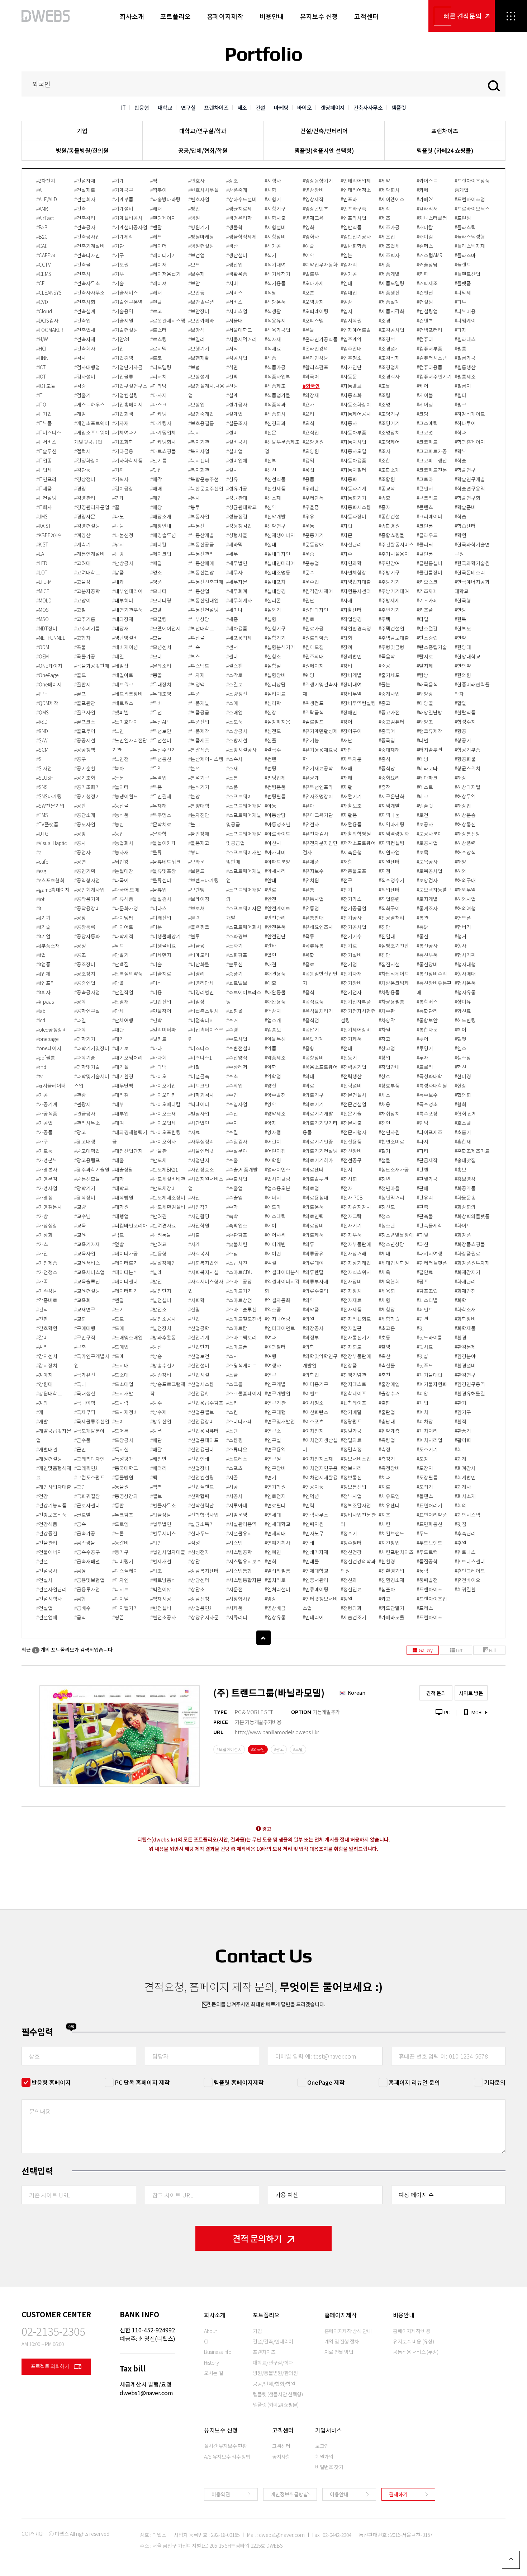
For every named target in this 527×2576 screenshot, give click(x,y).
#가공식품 (47, 1113)
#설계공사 (237, 404)
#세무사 (234, 572)
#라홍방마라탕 (165, 199)
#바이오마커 (163, 1095)
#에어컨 (273, 1253)
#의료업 (311, 1188)
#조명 (384, 404)
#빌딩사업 (199, 1113)
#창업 (384, 1057)
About (210, 2331)
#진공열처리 (391, 918)
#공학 (80, 1001)
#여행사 (273, 1365)
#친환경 (387, 1561)
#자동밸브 (351, 386)
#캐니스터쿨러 (432, 218)
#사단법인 (199, 1123)
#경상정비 (85, 479)
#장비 (346, 666)
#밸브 (156, 1496)
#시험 (270, 190)
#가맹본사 (47, 1169)
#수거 (232, 1020)
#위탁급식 (313, 712)
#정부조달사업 (356, 1505)
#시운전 (234, 1589)
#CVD (42, 302)
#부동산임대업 (203, 600)
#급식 (80, 1617)
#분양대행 (199, 806)
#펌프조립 (427, 1291)
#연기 (270, 1477)
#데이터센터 (125, 1281)
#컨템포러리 (429, 330)
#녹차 (118, 768)
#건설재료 (85, 190)
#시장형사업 (239, 1599)
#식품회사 (275, 414)
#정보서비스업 (356, 1459)
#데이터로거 (125, 1263)
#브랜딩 (196, 890)
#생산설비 (237, 255)
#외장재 (311, 395)
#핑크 (460, 404)
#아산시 (273, 843)
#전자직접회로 (356, 1319)
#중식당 (387, 768)
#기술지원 (123, 320)
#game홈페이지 (53, 890)
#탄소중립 (427, 638)
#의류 (308, 1244)
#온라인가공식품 (320, 339)
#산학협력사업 (203, 1515)
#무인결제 (161, 796)
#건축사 (82, 274)
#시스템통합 (239, 1571)
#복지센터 (199, 460)
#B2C (42, 236)
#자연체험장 (353, 572)
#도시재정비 (125, 1412)
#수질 (232, 1132)
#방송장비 (161, 1375)
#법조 (156, 1571)
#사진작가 (199, 1207)
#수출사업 (237, 1179)
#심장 (270, 712)
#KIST (42, 544)
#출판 (384, 1403)
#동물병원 (123, 1477)
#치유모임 (389, 1496)
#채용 (384, 1104)
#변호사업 (199, 199)
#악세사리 (275, 871)
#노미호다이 (125, 722)
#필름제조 (465, 376)
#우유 (308, 516)
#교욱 (80, 1225)
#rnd (41, 1067)
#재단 (346, 750)
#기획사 (120, 479)
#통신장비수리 (432, 973)
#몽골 (156, 675)
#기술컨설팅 (125, 330)
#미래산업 (161, 918)
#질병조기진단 (394, 946)
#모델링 (158, 619)
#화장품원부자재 (472, 1263)
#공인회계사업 (89, 890)
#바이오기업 (163, 1085)
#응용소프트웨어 (320, 1067)
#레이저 (158, 264)
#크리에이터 (429, 516)
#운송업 (311, 563)
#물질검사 (161, 899)
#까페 (118, 498)
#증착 (384, 787)
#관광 (80, 1095)
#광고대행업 (87, 1151)
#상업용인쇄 (201, 1608)
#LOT (42, 572)
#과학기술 (85, 1057)
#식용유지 (275, 320)
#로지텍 (158, 348)
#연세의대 (275, 1533)
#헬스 (460, 1048)
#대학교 (120, 1188)
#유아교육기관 (318, 815)
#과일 (80, 1020)
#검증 (80, 386)
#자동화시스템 (356, 507)
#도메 (118, 1356)
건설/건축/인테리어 (324, 131)
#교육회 (82, 1300)
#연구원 (273, 1459)
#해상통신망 (467, 834)
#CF (40, 283)
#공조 (80, 955)
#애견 (270, 964)
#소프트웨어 (239, 796)
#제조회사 (389, 255)
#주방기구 (389, 572)
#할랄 (460, 703)
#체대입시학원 (394, 1263)
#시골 (232, 1477)
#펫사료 (425, 1347)
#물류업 (158, 890)
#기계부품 (123, 199)
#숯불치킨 (237, 1244)
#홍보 (460, 1169)
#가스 (42, 1244)
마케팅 (281, 107)
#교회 (80, 1319)
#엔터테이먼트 (280, 1328)
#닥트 (118, 946)
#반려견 (158, 1216)
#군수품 (82, 1440)
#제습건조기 (353, 1617)
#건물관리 (47, 1543)
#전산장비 (351, 1151)
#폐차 (422, 1412)
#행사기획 (465, 955)
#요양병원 (313, 442)
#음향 (308, 1048)
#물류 (156, 852)
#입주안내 (351, 348)
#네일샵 (120, 666)
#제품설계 (389, 302)
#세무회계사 (239, 600)
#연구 (270, 1375)
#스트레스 (237, 1459)
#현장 (460, 1085)
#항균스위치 (467, 768)
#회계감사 (465, 1468)
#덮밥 (118, 1244)
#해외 (460, 871)
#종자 (384, 507)
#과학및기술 (87, 1067)
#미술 (156, 964)
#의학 (308, 1347)
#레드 (156, 236)
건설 (260, 107)
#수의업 (234, 1085)
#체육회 (387, 1291)
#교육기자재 (87, 1244)
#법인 (156, 1543)
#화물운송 (465, 1197)
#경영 (80, 488)
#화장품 (463, 1235)
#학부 (460, 451)
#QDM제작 (47, 703)
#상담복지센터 (203, 1571)
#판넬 (422, 1169)
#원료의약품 (315, 638)
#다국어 (120, 880)
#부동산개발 (201, 535)
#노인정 (120, 759)
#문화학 (158, 834)
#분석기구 (199, 778)
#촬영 (384, 1347)
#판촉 (422, 1207)
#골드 (80, 675)
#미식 (156, 983)
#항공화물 (465, 759)
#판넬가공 (427, 1179)
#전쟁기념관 (353, 1375)
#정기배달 (351, 1412)
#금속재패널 (87, 1561)
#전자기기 (351, 1225)
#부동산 (196, 526)
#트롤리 (425, 1067)
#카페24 (425, 199)
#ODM (43, 647)
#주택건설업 (391, 628)
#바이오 (158, 1076)
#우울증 (311, 507)
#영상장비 (313, 190)
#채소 (384, 1095)
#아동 (270, 806)
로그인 (322, 2446)
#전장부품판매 (356, 1356)
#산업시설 (199, 1375)
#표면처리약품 (432, 1515)
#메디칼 (158, 544)
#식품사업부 (277, 376)
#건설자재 (85, 180)
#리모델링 (161, 367)
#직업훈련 (389, 899)
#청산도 (387, 1207)
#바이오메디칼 (165, 1104)
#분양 (194, 796)
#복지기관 (199, 442)
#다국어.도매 (126, 890)
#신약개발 (275, 516)
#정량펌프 (351, 1421)
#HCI (41, 348)
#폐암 (422, 1393)
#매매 (156, 488)
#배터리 (158, 1468)
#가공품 (44, 1132)
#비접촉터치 (201, 1020)
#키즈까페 (427, 591)
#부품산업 (199, 722)
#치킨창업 (389, 1543)
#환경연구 (465, 1375)
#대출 (118, 1160)
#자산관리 (351, 544)
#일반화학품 (353, 246)
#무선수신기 (163, 750)
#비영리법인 (201, 992)
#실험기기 (275, 638)
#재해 (346, 778)
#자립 (346, 526)
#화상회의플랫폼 (472, 1216)
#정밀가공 (351, 1431)
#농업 (118, 834)
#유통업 (311, 908)
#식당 (270, 292)
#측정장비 (389, 1468)
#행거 (460, 936)
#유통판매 (313, 918)
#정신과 (349, 1580)
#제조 (384, 218)
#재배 (346, 768)
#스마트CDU (239, 1272)
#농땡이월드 (125, 796)
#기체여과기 (125, 432)
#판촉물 (425, 1216)
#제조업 (387, 236)
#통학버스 (427, 1001)
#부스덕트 (199, 666)
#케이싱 (425, 404)
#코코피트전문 (432, 470)
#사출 (194, 1235)
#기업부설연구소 (130, 386)
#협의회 (463, 1095)
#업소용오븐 (277, 1188)
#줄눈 (384, 684)
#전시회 (349, 1179)
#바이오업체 (163, 1123)
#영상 (270, 1599)
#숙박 (232, 1216)
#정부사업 (351, 1496)
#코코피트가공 (432, 451)
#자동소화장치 (356, 404)
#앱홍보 (273, 1029)
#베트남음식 (163, 1580)
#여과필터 (275, 1347)
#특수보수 (427, 1095)
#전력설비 (351, 1085)
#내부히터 (123, 600)
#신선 (270, 470)
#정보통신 (351, 1477)
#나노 (118, 516)
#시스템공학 (239, 1552)
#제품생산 (389, 292)
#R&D (42, 722)
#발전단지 (161, 1291)
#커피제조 (427, 283)
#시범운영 (237, 1515)
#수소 (232, 1076)
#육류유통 (313, 946)
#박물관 (158, 1151)
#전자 (346, 1188)
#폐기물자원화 (432, 1384)
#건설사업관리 (51, 1589)
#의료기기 (313, 1104)
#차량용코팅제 (394, 983)
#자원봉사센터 (356, 591)
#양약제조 (275, 1113)
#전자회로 (351, 1347)
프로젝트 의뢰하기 (51, 2366)
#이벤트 (311, 1393)
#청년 (384, 1179)
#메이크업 (161, 554)
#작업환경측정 (356, 628)
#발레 (156, 1272)
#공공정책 (85, 750)
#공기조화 (85, 778)
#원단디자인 (315, 610)
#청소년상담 (391, 1244)
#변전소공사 (163, 1617)
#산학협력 (199, 1496)
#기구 (118, 255)
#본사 (194, 498)
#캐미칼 (425, 227)
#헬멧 (460, 1039)
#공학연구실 (87, 1011)
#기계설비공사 (127, 218)
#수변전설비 (239, 1048)
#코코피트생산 (432, 460)
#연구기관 (275, 1403)
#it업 (41, 955)
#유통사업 (313, 899)
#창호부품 (389, 1085)
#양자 (270, 1123)
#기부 (118, 274)
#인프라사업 (353, 218)
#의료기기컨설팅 (320, 1151)
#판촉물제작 (429, 1225)
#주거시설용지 (394, 554)
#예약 (308, 255)
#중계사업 (389, 694)
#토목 (422, 852)
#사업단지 (199, 1160)
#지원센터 (389, 862)
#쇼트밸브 (237, 983)
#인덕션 (311, 1496)
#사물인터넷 (201, 1151)
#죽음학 (387, 656)
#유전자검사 (315, 834)
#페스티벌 (427, 1300)
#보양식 (196, 330)
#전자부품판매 (356, 1244)
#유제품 (311, 862)
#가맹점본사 (49, 1207)
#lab (41, 1011)
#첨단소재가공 (394, 1169)
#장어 (346, 722)
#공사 (80, 843)
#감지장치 (47, 1365)
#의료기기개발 (318, 1113)
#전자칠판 (351, 1328)
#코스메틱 (427, 423)
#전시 (346, 1169)
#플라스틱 (465, 227)
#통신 (422, 936)
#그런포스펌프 (89, 1477)
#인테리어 (313, 1617)
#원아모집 (313, 647)
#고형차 (82, 638)
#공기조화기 (87, 787)
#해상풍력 (465, 843)
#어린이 (273, 1141)
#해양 (460, 862)
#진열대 (387, 936)
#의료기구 (313, 1095)
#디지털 (120, 1599)
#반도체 (158, 1160)
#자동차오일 (353, 451)
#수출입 (234, 1197)
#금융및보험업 (89, 1580)
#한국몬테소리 (470, 572)
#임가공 (349, 274)
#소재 (232, 768)
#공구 (80, 759)
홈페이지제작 (225, 16)
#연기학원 (275, 1487)
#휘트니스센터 (470, 1561)
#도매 (118, 1328)
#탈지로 (425, 656)
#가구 (42, 1141)
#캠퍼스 (425, 246)
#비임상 (196, 1001)
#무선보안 (161, 731)
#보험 (194, 367)
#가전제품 (47, 1263)
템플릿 (399, 107)
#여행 (270, 1356)
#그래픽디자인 (89, 1459)
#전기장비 (351, 983)
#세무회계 (237, 591)
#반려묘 (158, 1244)
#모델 (156, 610)
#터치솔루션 (429, 750)
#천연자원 (389, 1132)
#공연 (80, 862)
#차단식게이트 (394, 973)
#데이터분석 (125, 1272)
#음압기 (311, 1029)
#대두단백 (123, 1085)
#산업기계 (199, 1337)
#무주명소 (161, 815)
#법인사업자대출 (168, 1552)
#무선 (156, 712)
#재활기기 (351, 796)
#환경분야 (465, 1356)
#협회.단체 (466, 1113)
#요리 (308, 414)
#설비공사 (237, 442)
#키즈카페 (427, 600)
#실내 (270, 544)
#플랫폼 (463, 283)
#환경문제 (465, 1347)
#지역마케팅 (391, 824)
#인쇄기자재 (315, 1552)
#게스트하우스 (89, 404)
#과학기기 (85, 1039)
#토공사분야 (429, 834)
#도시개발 (123, 1393)
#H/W (42, 339)
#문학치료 (161, 824)
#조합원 (387, 479)
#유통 (308, 890)
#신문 (270, 432)
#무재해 (158, 806)
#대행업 (120, 1216)
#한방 (460, 610)
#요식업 (311, 432)
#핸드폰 (463, 918)
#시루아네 (237, 1505)
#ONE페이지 (49, 666)
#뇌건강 (120, 862)
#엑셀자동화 (277, 1300)
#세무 (232, 554)
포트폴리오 (175, 16)
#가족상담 (47, 1291)
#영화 (308, 227)
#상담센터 (199, 1580)
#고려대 (82, 563)
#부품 (194, 694)
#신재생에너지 (280, 535)
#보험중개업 (201, 414)
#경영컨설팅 (87, 526)
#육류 (308, 936)
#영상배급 (275, 1608)
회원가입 (324, 2457)
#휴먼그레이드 (470, 1571)
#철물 (384, 1160)
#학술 (460, 460)
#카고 (384, 1599)
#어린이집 (275, 1151)
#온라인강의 (315, 348)
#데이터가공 (125, 1253)
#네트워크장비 (127, 694)
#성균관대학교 (241, 507)
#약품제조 (275, 1057)
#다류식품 (123, 899)
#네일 (118, 656)
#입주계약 (351, 339)
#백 (154, 1477)
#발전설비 (161, 1300)
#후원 (460, 1543)
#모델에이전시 (165, 628)
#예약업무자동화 (320, 264)
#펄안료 (425, 1272)
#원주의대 (313, 656)
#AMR (42, 208)
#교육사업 (85, 1253)
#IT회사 (44, 507)
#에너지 (273, 1197)
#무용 (156, 787)
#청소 (384, 1216)
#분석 (194, 768)
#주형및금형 (391, 647)
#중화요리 (389, 778)
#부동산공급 (201, 544)
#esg (41, 871)
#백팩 (156, 1487)
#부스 (194, 656)
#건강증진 (47, 1533)
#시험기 (273, 199)
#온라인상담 (315, 358)
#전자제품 (351, 1309)
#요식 (308, 423)
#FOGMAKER (50, 330)
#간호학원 (47, 1328)
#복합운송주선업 (206, 488)
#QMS (42, 712)
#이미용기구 (315, 1384)
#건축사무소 (87, 283)
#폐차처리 (427, 1431)
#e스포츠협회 (50, 880)
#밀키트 (158, 1039)
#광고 (80, 1132)
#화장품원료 (467, 1253)
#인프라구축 (353, 208)
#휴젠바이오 (467, 1580)
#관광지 (82, 1104)
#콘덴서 (425, 488)
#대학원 (120, 1207)
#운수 (308, 572)
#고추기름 (85, 619)
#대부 (118, 1104)
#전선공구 (351, 1160)
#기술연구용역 (127, 302)
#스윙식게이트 (241, 1365)
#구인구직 (85, 1337)
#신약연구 (275, 526)
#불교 (194, 824)
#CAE (42, 246)
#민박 (156, 1020)
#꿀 (116, 507)
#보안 (194, 283)
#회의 (460, 1505)
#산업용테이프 (203, 1440)
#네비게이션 (125, 647)
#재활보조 (351, 806)
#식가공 (273, 246)
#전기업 (349, 964)
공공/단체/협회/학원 (203, 150)
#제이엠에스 (391, 199)
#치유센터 (389, 1505)
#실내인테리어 (280, 563)
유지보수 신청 (319, 16)
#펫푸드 (425, 1365)
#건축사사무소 (89, 292)
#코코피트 (427, 442)
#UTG (42, 834)
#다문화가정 (125, 908)
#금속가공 (85, 1533)
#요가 (308, 404)
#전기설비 (351, 955)
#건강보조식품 (51, 1515)
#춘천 (384, 1375)
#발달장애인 (163, 1263)
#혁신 (460, 1067)
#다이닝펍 (123, 918)
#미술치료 (161, 973)
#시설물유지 (239, 1533)
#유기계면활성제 (320, 731)
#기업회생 (123, 414)
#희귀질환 (465, 1589)
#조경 (384, 320)
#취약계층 (389, 1431)
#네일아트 (123, 675)
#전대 (346, 1048)
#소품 (232, 787)
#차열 (384, 1029)
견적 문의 (436, 1693)
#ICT (41, 367)
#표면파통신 (429, 1524)
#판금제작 (427, 1160)
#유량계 (311, 778)
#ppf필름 (46, 1057)
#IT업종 (44, 460)
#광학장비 (85, 1197)
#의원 (308, 1319)
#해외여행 (465, 908)
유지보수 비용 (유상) (413, 2341)
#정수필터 (351, 1543)
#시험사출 (275, 218)
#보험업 (196, 404)
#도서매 (120, 1365)
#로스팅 (158, 339)
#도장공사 (123, 1440)
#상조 (232, 180)
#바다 (156, 1048)
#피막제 (463, 292)
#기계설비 (123, 208)
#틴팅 (422, 1123)
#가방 (42, 1216)
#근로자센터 (87, 1505)
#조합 (384, 460)
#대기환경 (123, 1076)
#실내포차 (275, 582)
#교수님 (82, 1216)
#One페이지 (49, 684)
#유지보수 (313, 871)
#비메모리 (199, 955)
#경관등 (82, 470)
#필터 (460, 395)
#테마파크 (427, 778)
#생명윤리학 (239, 218)
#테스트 (425, 787)
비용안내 (272, 16)
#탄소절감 (427, 628)
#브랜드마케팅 (203, 880)
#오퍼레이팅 (315, 311)
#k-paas (45, 1001)
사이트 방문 (471, 1693)
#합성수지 (465, 722)
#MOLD (44, 600)
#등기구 (120, 1552)
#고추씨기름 (87, 628)
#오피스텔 (313, 320)
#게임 (80, 414)
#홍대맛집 (465, 1160)
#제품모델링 (391, 283)
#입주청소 (351, 358)
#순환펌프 (237, 1235)
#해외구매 (465, 880)
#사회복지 (199, 1253)
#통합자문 (427, 1029)
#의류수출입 (315, 1291)
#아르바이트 (277, 834)
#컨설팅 (425, 302)
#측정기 (387, 1459)
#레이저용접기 (165, 274)
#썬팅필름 (275, 796)
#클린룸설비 (429, 563)
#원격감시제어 (318, 591)
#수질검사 (237, 1141)
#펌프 (422, 1281)
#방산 (156, 1347)
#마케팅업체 (163, 432)
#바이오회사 (163, 1141)
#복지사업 (199, 451)
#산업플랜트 (201, 1487)
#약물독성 (275, 1039)
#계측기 (82, 544)
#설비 (232, 432)
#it (39, 908)
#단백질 (120, 964)
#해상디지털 (467, 787)
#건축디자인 (87, 255)
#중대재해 (389, 750)
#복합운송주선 (203, 479)
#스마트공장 (239, 1281)
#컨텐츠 (425, 320)
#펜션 (422, 1319)
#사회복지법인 (203, 1263)
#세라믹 (234, 544)
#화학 (460, 1300)
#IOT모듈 (46, 386)
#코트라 (425, 479)
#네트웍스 (123, 703)
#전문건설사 (353, 1095)
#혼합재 (463, 1141)
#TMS (42, 815)
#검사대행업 (87, 367)
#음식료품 (313, 1001)
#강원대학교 (49, 1393)
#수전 (232, 1113)
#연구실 (273, 1440)
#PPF (42, 694)
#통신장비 (427, 964)
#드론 (118, 1533)
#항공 (460, 731)
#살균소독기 (201, 1524)
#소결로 (234, 684)
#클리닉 (425, 544)
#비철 (194, 1067)
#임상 (346, 302)
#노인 (118, 731)
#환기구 (463, 1412)
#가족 (42, 1281)
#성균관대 (237, 498)
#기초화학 (123, 442)
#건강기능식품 (51, 1505)
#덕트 (118, 1235)
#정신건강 (351, 1552)
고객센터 (366, 16)
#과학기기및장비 (92, 1048)
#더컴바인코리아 (130, 1225)
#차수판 (387, 1011)
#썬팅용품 (275, 787)
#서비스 (234, 292)
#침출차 (387, 1589)
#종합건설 (389, 516)
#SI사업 (44, 768)
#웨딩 (308, 675)
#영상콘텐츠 (315, 208)
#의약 (308, 1300)
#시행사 (273, 180)
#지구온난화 (391, 796)
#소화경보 (237, 936)
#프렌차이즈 (429, 1617)
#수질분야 (237, 1151)
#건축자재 (85, 339)
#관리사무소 (87, 1123)
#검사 (80, 358)
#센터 (232, 656)
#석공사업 (237, 358)
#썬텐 (270, 759)
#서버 (232, 283)
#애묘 (270, 983)
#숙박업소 (237, 1225)
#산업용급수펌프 (206, 1403)
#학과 (460, 432)
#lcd (41, 1020)
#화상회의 (465, 1207)
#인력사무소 (315, 1515)
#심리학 (273, 703)
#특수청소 (427, 1104)
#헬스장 (463, 1057)
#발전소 (158, 1309)
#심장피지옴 (277, 722)
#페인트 (425, 1309)
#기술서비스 (125, 292)
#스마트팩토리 (241, 1337)
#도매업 (120, 1347)
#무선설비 (161, 740)
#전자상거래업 (356, 1263)
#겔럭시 (82, 451)
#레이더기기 (163, 255)
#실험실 (273, 666)
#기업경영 (123, 358)
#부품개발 (199, 703)
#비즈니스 (199, 1048)
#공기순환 (85, 768)
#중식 (384, 759)
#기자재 (120, 423)
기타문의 (495, 2082)
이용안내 (339, 2494)
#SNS (42, 787)
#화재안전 (465, 1291)
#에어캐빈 (275, 1244)
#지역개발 (389, 806)
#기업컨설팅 (125, 395)
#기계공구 (123, 190)
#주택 (384, 619)
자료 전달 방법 (339, 2352)
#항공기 (463, 740)
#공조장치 (85, 973)
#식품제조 (275, 386)
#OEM (42, 656)
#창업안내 (389, 1067)
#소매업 (234, 712)
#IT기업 (44, 414)
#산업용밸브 (201, 1412)
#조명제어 (389, 442)
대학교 (165, 107)
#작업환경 (351, 619)
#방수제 (158, 1412)
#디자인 (120, 1580)
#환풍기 (463, 1431)
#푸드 (422, 1533)
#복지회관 (199, 470)
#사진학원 (199, 1225)
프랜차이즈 (216, 107)
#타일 (422, 619)
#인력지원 (313, 1524)
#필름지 (463, 386)
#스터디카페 (239, 1421)
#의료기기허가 (318, 1160)
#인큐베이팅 (315, 1589)
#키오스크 (427, 582)
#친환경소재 (391, 1580)
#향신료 (463, 1011)
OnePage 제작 (326, 2082)
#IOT (41, 376)
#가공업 (44, 1123)
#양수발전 (275, 1095)
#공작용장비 (87, 908)
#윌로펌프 (313, 722)
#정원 (346, 1599)
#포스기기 (427, 1449)
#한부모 (463, 628)
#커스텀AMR (429, 255)
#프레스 (425, 1608)
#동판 (118, 1505)
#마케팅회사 (163, 442)
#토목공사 (427, 862)
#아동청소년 (277, 824)
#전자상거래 (353, 1253)
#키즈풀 (425, 610)
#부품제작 (199, 731)
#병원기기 (199, 227)
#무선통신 (161, 759)
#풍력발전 (427, 1580)
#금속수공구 (87, 1552)
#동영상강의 (125, 1496)
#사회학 (196, 1300)
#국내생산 (85, 1393)
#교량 (80, 1207)
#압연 (270, 955)
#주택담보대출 (394, 638)
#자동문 (349, 376)
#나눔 (118, 526)
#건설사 (44, 1580)
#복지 (194, 432)
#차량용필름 (391, 1001)
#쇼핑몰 (234, 1011)
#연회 (270, 1561)
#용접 (308, 470)
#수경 (232, 1029)
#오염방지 (313, 302)
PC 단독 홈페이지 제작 (142, 2082)
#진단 (384, 927)
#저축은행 (351, 852)
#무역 (156, 768)
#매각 (156, 479)
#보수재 (196, 274)
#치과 (384, 1477)
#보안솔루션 (201, 302)
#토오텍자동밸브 (434, 890)
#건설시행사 (49, 1599)
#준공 (384, 666)
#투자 (422, 1057)
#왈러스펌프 (315, 367)
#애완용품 (275, 1001)
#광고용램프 (87, 1160)
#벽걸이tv (160, 1589)
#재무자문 (351, 759)
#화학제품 (465, 1328)
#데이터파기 (125, 1291)
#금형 (80, 1599)
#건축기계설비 (89, 246)
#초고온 (387, 1328)
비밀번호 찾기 (329, 2467)
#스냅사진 (237, 1263)
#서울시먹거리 (241, 339)
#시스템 (234, 1543)
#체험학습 (389, 1319)
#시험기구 (275, 208)
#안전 (270, 899)
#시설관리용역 (241, 1524)
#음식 (308, 992)
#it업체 (43, 973)
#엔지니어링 (277, 1319)
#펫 (420, 1328)
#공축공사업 (87, 992)
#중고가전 (389, 712)
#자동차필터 (353, 470)
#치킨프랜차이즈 (396, 1552)
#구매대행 (85, 1328)
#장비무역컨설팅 (358, 703)
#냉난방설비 (125, 638)
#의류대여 (313, 1263)
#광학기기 (85, 1188)
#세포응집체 (239, 638)
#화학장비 (465, 1319)
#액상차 (273, 1011)
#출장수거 (389, 1393)
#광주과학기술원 (92, 1169)
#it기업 (43, 936)
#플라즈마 (465, 255)
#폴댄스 (425, 1496)
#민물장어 (161, 1011)
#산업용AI (198, 1393)
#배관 (156, 1440)
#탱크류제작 (429, 731)
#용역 (308, 460)
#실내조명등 (277, 572)
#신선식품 (275, 479)
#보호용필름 (201, 423)
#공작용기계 (87, 899)
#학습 (460, 516)
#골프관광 (85, 703)
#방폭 (156, 1431)
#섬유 (232, 479)
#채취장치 (389, 1113)
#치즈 (384, 1515)
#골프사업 (85, 712)
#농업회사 (123, 843)
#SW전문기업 (50, 806)
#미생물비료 (163, 946)
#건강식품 (47, 1524)
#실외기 (273, 610)
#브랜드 (196, 871)
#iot (40, 899)
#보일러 (196, 339)
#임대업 (349, 292)
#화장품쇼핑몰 (470, 1244)
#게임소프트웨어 (92, 423)
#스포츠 (234, 1468)
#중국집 (387, 740)
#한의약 (463, 666)
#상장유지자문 (203, 1617)
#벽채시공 (161, 1599)
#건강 (42, 1496)
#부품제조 (199, 740)
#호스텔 (463, 1123)
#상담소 (196, 1589)
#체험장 (387, 1309)
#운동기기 (313, 535)
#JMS (42, 516)
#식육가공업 (277, 330)
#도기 (118, 1309)
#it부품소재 (48, 946)
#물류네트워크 (165, 862)
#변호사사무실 (203, 190)
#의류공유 (313, 1253)
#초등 (384, 1337)
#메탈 (156, 563)
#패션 (422, 1244)
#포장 (422, 1459)
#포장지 (425, 1468)
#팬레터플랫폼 (432, 1263)
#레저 (156, 292)
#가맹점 (44, 1197)
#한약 (460, 638)
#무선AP (159, 722)
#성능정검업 (239, 526)
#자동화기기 (353, 498)
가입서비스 (329, 2430)
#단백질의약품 (127, 973)
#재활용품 (351, 824)
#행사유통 (465, 992)
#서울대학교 (239, 330)
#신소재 (273, 498)
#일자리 (349, 264)
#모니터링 (161, 600)
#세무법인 (237, 563)
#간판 (42, 1319)
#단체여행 (123, 1020)
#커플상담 (427, 264)
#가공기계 (47, 1104)
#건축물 (82, 264)
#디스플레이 (125, 1571)
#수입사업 (237, 1104)
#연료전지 (275, 1496)
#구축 (80, 1347)
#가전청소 (47, 1272)
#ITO (41, 404)
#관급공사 (85, 1113)
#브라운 (196, 862)
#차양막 (387, 1020)
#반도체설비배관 (168, 1179)
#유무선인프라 (318, 787)
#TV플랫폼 (47, 824)
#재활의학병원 (356, 834)
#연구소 (273, 1431)
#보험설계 (199, 376)
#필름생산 (465, 367)
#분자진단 (199, 815)
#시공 (232, 1487)
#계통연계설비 (89, 554)
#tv (39, 1076)
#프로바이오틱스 (472, 208)
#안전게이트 (277, 908)
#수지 (232, 1123)
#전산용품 (351, 1141)
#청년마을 (389, 1188)
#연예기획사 (277, 1543)
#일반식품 (351, 227)
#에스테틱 (275, 1216)
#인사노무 (313, 1533)
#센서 (232, 647)
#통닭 (422, 927)
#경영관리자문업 (92, 507)
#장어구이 (351, 731)
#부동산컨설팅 (203, 610)
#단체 (118, 1011)
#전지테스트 (353, 1384)
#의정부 (311, 1337)
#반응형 (158, 1253)
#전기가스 (351, 899)
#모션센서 (161, 647)
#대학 (118, 1179)
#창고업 (387, 1048)
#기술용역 (123, 311)
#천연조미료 (391, 1141)
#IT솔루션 (46, 451)
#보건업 (196, 255)
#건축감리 (85, 218)
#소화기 (234, 946)
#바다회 (158, 1057)
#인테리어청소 (356, 190)
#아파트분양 (277, 862)
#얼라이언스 (277, 1169)
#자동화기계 (353, 488)
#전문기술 (351, 1113)
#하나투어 (465, 423)
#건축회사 (85, 348)
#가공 (42, 1095)
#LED (42, 563)
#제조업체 (389, 246)
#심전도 (273, 731)
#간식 (42, 1309)
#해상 (460, 778)
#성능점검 (237, 516)
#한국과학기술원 (472, 563)
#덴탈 (118, 1300)
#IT (39, 395)
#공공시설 (85, 740)
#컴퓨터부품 (429, 348)
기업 (82, 131)
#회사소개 (465, 1496)
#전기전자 (351, 992)
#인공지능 (313, 1487)
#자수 (346, 554)
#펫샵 (422, 1356)
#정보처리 (351, 1468)
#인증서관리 (315, 1580)
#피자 (460, 330)
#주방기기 (389, 582)
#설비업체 (237, 460)
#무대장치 (161, 684)
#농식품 (120, 815)
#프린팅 (463, 218)
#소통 (232, 778)
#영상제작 (313, 199)
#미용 (156, 992)
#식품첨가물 (277, 395)
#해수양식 (465, 852)
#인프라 (349, 199)
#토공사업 (427, 843)
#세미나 (234, 610)
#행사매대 (465, 973)
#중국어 (387, 731)
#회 (458, 1449)
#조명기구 (389, 414)
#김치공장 (123, 488)
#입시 (346, 311)
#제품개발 (389, 274)
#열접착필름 (277, 1571)
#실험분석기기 (280, 647)
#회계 (460, 1459)
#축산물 (387, 1365)
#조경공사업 (391, 330)
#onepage (47, 1039)
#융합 (308, 955)
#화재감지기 (467, 1272)
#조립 (384, 395)
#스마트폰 (237, 1347)
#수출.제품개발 (242, 1169)
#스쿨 (232, 1375)
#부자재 (196, 675)
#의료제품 (313, 1235)
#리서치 (158, 376)
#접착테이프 (353, 1403)
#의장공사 (313, 1328)
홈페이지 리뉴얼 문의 (414, 2082)
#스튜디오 (237, 1449)
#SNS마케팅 (49, 796)
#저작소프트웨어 (358, 843)
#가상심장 (47, 1225)
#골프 (80, 694)
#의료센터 (313, 1169)
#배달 (156, 1449)
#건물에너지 (49, 1552)
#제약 (384, 180)
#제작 (384, 208)
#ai (39, 852)
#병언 (194, 208)
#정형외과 (351, 1608)
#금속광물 (85, 1543)
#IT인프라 (46, 479)
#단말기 (120, 955)
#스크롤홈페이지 (244, 1393)
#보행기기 (199, 348)
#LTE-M (44, 582)
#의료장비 (313, 1225)
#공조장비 (85, 964)
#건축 (80, 208)
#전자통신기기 (356, 1337)
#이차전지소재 (318, 1459)
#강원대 (44, 1384)
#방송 (156, 1356)
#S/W (42, 740)
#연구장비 (275, 1468)
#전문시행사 (353, 1132)
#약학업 (273, 1076)
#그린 (80, 1487)
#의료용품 (313, 1207)
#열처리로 (275, 1580)
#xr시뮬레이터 (51, 1085)
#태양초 (425, 722)
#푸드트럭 (427, 1552)
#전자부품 (351, 1235)
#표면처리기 (429, 1505)
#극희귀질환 (87, 1496)
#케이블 (425, 395)
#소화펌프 (237, 955)
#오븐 (308, 292)
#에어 (270, 1225)
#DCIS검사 (47, 320)
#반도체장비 (163, 1188)
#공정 (80, 946)
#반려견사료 (163, 1225)
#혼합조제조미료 (472, 1151)
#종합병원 (389, 526)
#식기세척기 (277, 274)
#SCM (42, 750)
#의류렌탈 (313, 1272)
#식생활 (273, 311)
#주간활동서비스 (396, 544)
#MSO (42, 619)
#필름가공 (465, 358)
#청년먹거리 (391, 1197)
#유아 (308, 806)
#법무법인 (161, 1524)
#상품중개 (237, 190)
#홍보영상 (465, 1179)
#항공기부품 (467, 750)
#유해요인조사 (318, 927)
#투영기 (425, 1048)
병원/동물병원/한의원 (82, 150)
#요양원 (311, 451)
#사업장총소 (201, 1169)
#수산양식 (237, 1057)
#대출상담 (123, 1169)
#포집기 (425, 1487)
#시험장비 (275, 236)
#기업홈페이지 (127, 404)
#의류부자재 (315, 1281)
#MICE (43, 591)
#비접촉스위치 (203, 1011)
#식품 (270, 358)
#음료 (308, 964)
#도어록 (120, 1431)
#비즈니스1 (200, 1057)
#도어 (118, 1421)
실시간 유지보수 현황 (225, 2446)
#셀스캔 (234, 666)
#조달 (384, 386)
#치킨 (384, 1524)
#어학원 (273, 1160)
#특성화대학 (429, 1076)
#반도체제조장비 (168, 1197)
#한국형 (463, 600)
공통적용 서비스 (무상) (416, 2352)
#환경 (460, 1337)
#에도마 (273, 1207)
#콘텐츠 (425, 507)
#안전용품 (275, 927)
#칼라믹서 (427, 208)
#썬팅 (270, 768)
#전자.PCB (352, 1197)
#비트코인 (199, 1085)
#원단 (308, 600)
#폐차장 (425, 1421)
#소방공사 (237, 731)
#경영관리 (85, 498)
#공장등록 (85, 927)
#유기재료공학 (318, 768)
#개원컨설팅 (49, 1459)
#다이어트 (123, 927)
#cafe (42, 862)
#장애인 (349, 712)
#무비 (156, 703)
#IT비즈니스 (49, 432)
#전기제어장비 (356, 1029)
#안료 (270, 890)
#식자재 (273, 339)
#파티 (422, 1151)
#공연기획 (85, 871)
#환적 (460, 1421)
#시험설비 (275, 227)
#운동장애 (313, 544)
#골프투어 (85, 731)
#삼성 (194, 1543)
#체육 (384, 1272)
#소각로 (234, 675)
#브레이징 (199, 899)
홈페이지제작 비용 (412, 2331)
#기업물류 (123, 376)
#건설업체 (47, 1617)
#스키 (232, 1403)
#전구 (346, 880)
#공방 (80, 834)
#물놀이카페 (163, 843)
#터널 (422, 740)
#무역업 (158, 778)
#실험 (270, 619)
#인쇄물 (311, 1561)
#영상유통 (275, 1617)
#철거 (384, 1151)
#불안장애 (199, 834)
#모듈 (156, 638)
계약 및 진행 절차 (342, 2341)
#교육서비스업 (89, 1272)
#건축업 (82, 320)
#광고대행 (85, 1141)
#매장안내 (161, 526)
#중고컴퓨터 (391, 722)
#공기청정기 (87, 796)
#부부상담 (199, 619)
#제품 (384, 264)
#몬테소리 (161, 666)
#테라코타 (427, 768)
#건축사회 (85, 302)
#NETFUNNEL (51, 638)
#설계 (232, 395)
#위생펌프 (313, 703)
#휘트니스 (465, 1552)
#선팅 (232, 386)
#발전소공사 (163, 1319)
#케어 (422, 386)
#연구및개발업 (280, 1421)
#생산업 (234, 264)
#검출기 (82, 395)
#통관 (422, 918)
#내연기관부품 (127, 610)
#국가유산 (85, 1375)
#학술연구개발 (470, 479)
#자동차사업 (353, 442)
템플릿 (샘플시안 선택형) (278, 2394)
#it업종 (43, 964)
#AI (39, 190)
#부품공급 (199, 712)
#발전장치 (161, 1328)
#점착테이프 (353, 1393)
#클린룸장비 (429, 572)
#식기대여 (275, 264)
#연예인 (273, 1552)
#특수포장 (427, 1113)
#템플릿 (425, 806)
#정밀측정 (351, 1449)
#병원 (194, 218)
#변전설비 (161, 1608)
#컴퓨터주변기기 (434, 376)
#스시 (232, 1356)
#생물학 (234, 227)
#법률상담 (161, 1515)
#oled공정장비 (52, 1029)
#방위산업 (161, 1421)
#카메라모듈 (391, 1617)
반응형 (142, 107)
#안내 (270, 880)
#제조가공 (389, 227)
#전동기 (349, 1057)
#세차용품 (237, 628)
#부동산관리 (201, 554)
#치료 (384, 1487)
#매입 (156, 498)
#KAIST (44, 526)
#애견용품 (275, 973)
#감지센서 (47, 1356)
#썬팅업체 (275, 778)
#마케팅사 (161, 423)
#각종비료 (47, 1300)
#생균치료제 (239, 208)
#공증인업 (85, 983)
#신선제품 (275, 488)
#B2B (42, 227)
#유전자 (311, 824)
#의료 (308, 1085)
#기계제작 (123, 236)
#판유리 (425, 1197)
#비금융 (196, 946)
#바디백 (158, 1067)
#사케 (194, 1244)
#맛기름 (158, 460)
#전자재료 (351, 1300)
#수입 (232, 1095)
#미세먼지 (161, 955)
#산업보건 (199, 1356)
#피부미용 (465, 311)
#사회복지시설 (203, 1272)
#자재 (346, 600)
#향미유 (463, 1001)
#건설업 (44, 1608)
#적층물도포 (353, 871)
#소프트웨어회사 (244, 927)
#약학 (270, 1067)
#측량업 (387, 1440)
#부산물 (196, 638)
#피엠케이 (465, 320)
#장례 (346, 647)
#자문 (346, 535)
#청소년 (387, 1225)
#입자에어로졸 (356, 330)
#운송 (308, 554)
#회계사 (463, 1487)
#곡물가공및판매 (92, 666)
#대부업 (120, 1113)
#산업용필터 (201, 1449)
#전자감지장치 (356, 1207)
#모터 (156, 656)
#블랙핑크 (199, 927)
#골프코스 (85, 722)
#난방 (118, 554)
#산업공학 (199, 1328)
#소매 (232, 703)
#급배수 (82, 1608)
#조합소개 (389, 470)
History (212, 2362)
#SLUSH (45, 778)
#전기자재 (351, 973)
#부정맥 (196, 684)
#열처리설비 (277, 1589)
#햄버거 (463, 927)
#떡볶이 (158, 190)
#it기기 (43, 918)
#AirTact (45, 218)
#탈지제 (425, 666)
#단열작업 (123, 992)
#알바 (270, 946)
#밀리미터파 (163, 1029)
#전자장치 (351, 1291)
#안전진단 (275, 936)
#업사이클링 (277, 1179)
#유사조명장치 (318, 796)
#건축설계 (85, 311)
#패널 (422, 1235)
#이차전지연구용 (320, 1468)
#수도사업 (237, 1039)
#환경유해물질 (470, 1393)
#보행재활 (199, 358)
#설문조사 (237, 423)
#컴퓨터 (425, 339)
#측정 (384, 1449)
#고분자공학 (87, 591)
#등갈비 (120, 1543)
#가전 (42, 1253)
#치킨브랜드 (391, 1533)
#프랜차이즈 (429, 1589)
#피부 (460, 302)
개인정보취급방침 (289, 2494)
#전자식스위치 (356, 1272)
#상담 (194, 1561)
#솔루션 (234, 964)
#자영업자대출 (356, 582)
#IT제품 (44, 488)
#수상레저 (237, 1067)
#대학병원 (123, 1197)
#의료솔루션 (315, 1179)
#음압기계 (313, 1039)
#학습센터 (465, 526)
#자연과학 (351, 563)
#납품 (118, 572)
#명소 (156, 572)
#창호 (384, 1076)
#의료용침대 (315, 1197)
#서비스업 (237, 311)
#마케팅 (158, 414)
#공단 (80, 806)
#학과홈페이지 (470, 442)
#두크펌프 (123, 1515)
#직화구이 (389, 908)
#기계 (118, 180)
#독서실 (120, 1449)
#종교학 (387, 488)
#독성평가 (123, 1459)
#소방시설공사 (241, 750)
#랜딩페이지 (163, 218)
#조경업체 (389, 367)
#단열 (118, 983)
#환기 (460, 1403)
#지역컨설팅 (391, 843)
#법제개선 (161, 1561)
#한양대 (463, 647)
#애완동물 (275, 992)
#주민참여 (389, 563)
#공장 (80, 918)
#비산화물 (199, 964)
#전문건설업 (353, 1104)
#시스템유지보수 (244, 1561)
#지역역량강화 (394, 834)
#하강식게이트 (470, 414)
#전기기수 (351, 936)
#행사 (460, 946)
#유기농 (311, 740)
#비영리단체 (201, 983)
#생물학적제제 (241, 236)
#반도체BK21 (164, 1169)
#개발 (42, 1421)
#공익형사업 (87, 880)
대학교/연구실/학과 (203, 131)
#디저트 (120, 1589)
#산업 (194, 1319)
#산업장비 (199, 1468)
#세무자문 (237, 582)
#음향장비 (313, 1057)
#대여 (118, 1123)
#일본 (346, 255)
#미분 (156, 927)
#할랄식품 (465, 712)
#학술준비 (465, 507)
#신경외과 (275, 423)
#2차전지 (46, 180)
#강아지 (44, 1375)
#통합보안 (427, 1020)
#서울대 (234, 320)
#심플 (270, 740)
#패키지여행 (429, 1253)
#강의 (42, 1403)
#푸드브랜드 (429, 1543)
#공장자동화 (87, 936)
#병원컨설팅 (201, 246)
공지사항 (281, 2457)
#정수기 (349, 1533)
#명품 (156, 582)
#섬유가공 (237, 488)
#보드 (194, 264)
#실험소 (273, 656)
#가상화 (44, 1235)
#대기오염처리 (127, 1057)
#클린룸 (425, 554)
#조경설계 (389, 348)
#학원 (460, 535)
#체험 (384, 1300)
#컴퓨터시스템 (432, 358)
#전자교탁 (351, 1216)
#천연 (384, 1123)
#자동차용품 (353, 460)
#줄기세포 (389, 675)
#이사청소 (313, 1403)
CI (206, 2341)
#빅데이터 (199, 1104)
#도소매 (120, 1375)
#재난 (346, 740)
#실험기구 (275, 628)
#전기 (346, 890)
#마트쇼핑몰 (163, 451)
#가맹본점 (47, 1179)
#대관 (118, 1029)
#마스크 (158, 404)
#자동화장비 (353, 516)
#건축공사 (85, 227)
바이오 (305, 107)
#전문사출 (351, 1123)
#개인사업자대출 (54, 1487)
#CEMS (44, 274)
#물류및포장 (163, 871)
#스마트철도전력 (244, 1319)
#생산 (232, 246)
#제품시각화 (391, 311)
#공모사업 (85, 824)
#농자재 (120, 852)
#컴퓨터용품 (429, 367)
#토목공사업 (429, 871)
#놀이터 (120, 787)
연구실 (188, 107)
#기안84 (121, 339)
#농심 (118, 824)
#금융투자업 (87, 1589)
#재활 (346, 787)
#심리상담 (275, 684)
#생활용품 (237, 274)
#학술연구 (465, 470)
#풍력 (422, 1571)
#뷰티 (194, 852)
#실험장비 (275, 675)
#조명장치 (389, 432)
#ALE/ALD (47, 199)
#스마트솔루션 (241, 1309)
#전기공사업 (353, 927)
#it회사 (43, 992)
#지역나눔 (389, 815)
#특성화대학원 (432, 1085)
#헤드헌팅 (465, 1020)
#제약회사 (389, 190)
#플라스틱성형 (470, 236)
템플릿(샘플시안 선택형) (324, 150)
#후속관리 (465, 1533)
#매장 (156, 507)
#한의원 (463, 675)
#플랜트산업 (467, 274)
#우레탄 (311, 488)
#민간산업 (161, 1001)
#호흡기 (463, 1132)
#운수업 (311, 582)
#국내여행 (85, 1403)
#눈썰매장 (123, 871)
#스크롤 (234, 1384)
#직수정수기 (391, 880)
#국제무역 (85, 1412)
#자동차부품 (353, 432)
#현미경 (463, 1076)
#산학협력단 (201, 1505)
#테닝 (422, 759)
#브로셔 (196, 908)
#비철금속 (199, 1076)
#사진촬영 (199, 1216)
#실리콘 (273, 600)
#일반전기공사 (356, 236)
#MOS (42, 610)
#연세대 (273, 1515)
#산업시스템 (201, 1384)
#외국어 (311, 376)
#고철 (80, 610)
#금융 (80, 1571)
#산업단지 (199, 1347)
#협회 (460, 1104)
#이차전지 (313, 1431)
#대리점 (120, 1095)
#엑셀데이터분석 (282, 1272)
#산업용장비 (201, 1421)
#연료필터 (275, 1505)
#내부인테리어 (127, 591)
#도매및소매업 (127, 1337)
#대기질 (120, 1067)
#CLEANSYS (49, 292)
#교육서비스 (87, 1263)
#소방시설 (237, 740)
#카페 (422, 190)
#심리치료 (275, 694)
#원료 (308, 619)
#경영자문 (85, 516)
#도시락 (120, 1403)
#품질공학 (427, 1561)
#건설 (42, 1561)
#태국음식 (427, 684)
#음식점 (311, 1020)
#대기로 (120, 1048)
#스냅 (232, 1253)
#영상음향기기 (318, 180)
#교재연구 (85, 1309)
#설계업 (234, 414)
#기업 (118, 348)
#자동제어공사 (356, 414)
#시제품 (234, 1608)
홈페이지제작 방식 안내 (348, 2331)
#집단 (384, 955)
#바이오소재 (163, 1113)
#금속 (80, 1524)
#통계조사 (427, 908)
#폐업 (422, 1403)
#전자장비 (351, 1281)
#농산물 (120, 806)
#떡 (154, 180)
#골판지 (82, 684)
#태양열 (425, 703)
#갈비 (42, 1337)
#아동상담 (275, 815)
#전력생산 (351, 1076)
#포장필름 (427, 1477)
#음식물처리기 (318, 1011)
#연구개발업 (277, 1393)
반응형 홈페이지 (51, 2082)
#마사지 (158, 395)
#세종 (232, 619)
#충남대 (387, 1421)
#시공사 (234, 1496)
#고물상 (82, 582)
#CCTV (44, 264)
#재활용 (349, 815)
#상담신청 (199, 1599)
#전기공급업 (353, 908)
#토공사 (425, 824)
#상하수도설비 (241, 199)
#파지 (422, 1141)
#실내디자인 (277, 554)
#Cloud (44, 311)
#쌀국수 (273, 750)
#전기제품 (351, 1039)
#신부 (270, 460)
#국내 (80, 1384)
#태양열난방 (429, 712)
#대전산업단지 (127, 1151)
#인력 (308, 1505)
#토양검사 (427, 880)
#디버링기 (123, 1561)
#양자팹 (273, 1132)
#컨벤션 (425, 292)
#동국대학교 (125, 1468)
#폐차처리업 (429, 1440)
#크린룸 (425, 526)
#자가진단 (351, 367)
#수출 (232, 1160)
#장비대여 (351, 684)
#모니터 (158, 591)
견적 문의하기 (257, 2238)
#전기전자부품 (356, 1001)
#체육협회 (389, 1281)
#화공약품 (465, 1188)
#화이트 (463, 1225)
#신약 (270, 507)
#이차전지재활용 (320, 1477)
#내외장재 (123, 619)
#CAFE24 (46, 255)
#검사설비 (85, 376)
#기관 (118, 246)
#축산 (384, 1356)
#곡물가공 (85, 656)
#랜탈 (156, 227)
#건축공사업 (87, 236)
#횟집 (460, 1524)
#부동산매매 (201, 563)
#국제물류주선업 (92, 1421)
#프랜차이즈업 (432, 1599)
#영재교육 (313, 218)
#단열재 (120, 1001)
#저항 (346, 862)
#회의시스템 (467, 1515)
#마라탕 (158, 386)
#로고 (156, 311)
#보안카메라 (201, 320)
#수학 (232, 1207)
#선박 (232, 376)
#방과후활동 (163, 1337)
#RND (42, 731)
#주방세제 (389, 600)
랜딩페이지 (333, 107)
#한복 (460, 619)
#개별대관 (47, 1449)
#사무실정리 (201, 1141)
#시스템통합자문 (244, 1580)
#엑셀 (270, 1263)
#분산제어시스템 (206, 759)
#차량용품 (389, 992)
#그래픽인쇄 (87, 1468)
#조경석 (387, 339)
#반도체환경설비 (168, 1207)
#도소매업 (123, 1384)
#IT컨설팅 (46, 498)
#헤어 (460, 1029)
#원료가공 (313, 628)
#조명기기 (389, 423)
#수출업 (234, 1188)
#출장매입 (389, 1384)
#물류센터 (161, 880)
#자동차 (349, 423)
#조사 (384, 451)
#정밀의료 (351, 1440)
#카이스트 (427, 180)
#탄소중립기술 (432, 647)
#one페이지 (49, 1048)
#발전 (156, 1281)
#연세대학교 (277, 1524)
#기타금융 (123, 451)
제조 (242, 107)
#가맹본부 (47, 1160)
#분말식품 (199, 750)
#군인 (80, 1449)
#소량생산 (237, 694)
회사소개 (132, 16)
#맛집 (156, 470)
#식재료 (273, 348)
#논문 (118, 778)
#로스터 (158, 330)
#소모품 (234, 722)
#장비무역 (351, 694)
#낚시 (118, 544)
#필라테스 (465, 339)
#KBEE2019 (48, 535)
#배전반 (158, 1459)
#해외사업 (465, 899)
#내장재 (120, 628)
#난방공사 (123, 563)
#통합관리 (427, 1011)
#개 (40, 1412)
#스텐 (232, 1431)
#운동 (308, 526)
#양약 (270, 1104)
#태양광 (425, 694)
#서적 (232, 348)
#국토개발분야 (89, 1431)
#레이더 (158, 246)
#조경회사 (389, 376)
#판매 (422, 1188)
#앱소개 (273, 1020)
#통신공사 (427, 946)
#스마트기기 (239, 1291)
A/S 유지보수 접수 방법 (227, 2457)
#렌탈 (156, 302)
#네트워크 (123, 684)
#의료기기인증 (318, 1141)
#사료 (194, 1132)
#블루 (194, 936)
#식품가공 (275, 367)
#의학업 (311, 1375)
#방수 (156, 1403)
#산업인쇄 (199, 1459)
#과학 (80, 1029)
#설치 (232, 470)
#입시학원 (351, 320)
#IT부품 (44, 423)
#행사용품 (465, 983)
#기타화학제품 (127, 460)
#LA (40, 554)
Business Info (218, 2352)
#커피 (422, 274)
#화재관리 (465, 1281)
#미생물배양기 (165, 936)
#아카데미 (275, 852)
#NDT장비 (47, 628)
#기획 (118, 470)
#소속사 (234, 759)
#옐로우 (311, 274)
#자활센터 (351, 610)
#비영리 (196, 973)
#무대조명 (161, 694)
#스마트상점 (239, 1300)
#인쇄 (308, 1543)
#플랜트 (463, 264)
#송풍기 (234, 973)
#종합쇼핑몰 (391, 535)
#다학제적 (123, 936)
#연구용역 (275, 1449)
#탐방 (422, 675)
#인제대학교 (315, 1571)
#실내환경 (275, 591)
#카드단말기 (391, 1608)
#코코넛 (425, 432)
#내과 (118, 582)
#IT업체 (44, 470)
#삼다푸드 (199, 1533)
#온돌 (308, 330)
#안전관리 (275, 918)
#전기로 (349, 946)
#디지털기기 (125, 1608)
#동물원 (120, 1487)
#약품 (270, 1048)
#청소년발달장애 (396, 1235)
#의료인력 (313, 1216)
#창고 (384, 1039)
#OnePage (47, 675)
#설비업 (234, 451)
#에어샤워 (275, 1235)
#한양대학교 (467, 656)
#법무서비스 (163, 1533)
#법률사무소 (163, 1505)
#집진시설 (389, 964)
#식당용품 (275, 302)
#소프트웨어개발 (244, 806)
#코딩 (422, 414)
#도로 (118, 1319)
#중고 (384, 703)
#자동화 (349, 479)
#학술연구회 (467, 498)
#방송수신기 (163, 1365)
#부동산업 (199, 591)
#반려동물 (161, 1235)
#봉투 (194, 507)
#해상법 (463, 806)
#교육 (80, 1235)
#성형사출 (237, 535)
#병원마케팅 (201, 236)
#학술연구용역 (470, 488)
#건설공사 (47, 1571)
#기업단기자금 (127, 367)
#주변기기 (389, 610)
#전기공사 (351, 918)
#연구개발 (275, 1384)
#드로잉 (120, 1524)
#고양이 (82, 600)
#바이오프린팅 (165, 1132)
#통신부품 (427, 955)
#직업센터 (389, 890)
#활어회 (463, 1440)
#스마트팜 (237, 1328)
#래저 (156, 208)
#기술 (118, 283)
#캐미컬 (425, 236)
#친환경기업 (391, 1571)
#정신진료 (351, 1589)
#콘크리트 (427, 498)
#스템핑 (234, 1440)
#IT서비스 (46, 442)
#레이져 (158, 283)
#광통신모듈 (87, 1179)
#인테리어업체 (356, 180)
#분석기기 (199, 787)
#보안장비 (199, 311)
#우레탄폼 (313, 498)
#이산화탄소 (315, 1412)
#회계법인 (465, 1477)
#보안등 (196, 292)
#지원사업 (389, 852)
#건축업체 (85, 330)
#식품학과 (275, 404)
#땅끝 (118, 1617)
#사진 (194, 1197)
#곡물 (80, 647)
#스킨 (232, 1412)
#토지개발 (427, 899)
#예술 (308, 246)
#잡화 (346, 638)
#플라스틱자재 (470, 246)
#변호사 (196, 180)
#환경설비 (465, 1365)
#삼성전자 (199, 1552)
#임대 (346, 283)
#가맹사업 (47, 1188)
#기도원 (120, 264)
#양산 (270, 1085)
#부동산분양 (201, 572)
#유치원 (311, 880)
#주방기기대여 (394, 591)
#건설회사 (85, 199)
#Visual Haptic (51, 843)
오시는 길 (213, 2373)
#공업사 (82, 852)
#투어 (422, 1039)
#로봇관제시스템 (168, 320)
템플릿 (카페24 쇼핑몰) (445, 150)
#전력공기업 (353, 1067)
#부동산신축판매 (206, 582)
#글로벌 (82, 1515)
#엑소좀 (273, 1309)
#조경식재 (389, 358)
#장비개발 (351, 675)
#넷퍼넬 (120, 712)
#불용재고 (199, 843)
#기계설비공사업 (130, 227)
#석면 (232, 367)
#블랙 (194, 918)
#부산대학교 (201, 628)
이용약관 (221, 2494)
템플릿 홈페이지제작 (239, 2082)
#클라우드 (427, 535)
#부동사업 (199, 516)
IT (124, 107)
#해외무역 (465, 890)
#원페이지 (313, 666)
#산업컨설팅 (201, 1477)
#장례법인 (351, 656)
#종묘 (384, 498)
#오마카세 (313, 283)
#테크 (422, 796)
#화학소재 (465, 1309)
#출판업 (387, 1412)
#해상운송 (465, 815)
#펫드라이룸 (429, 1337)
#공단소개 (85, 815)
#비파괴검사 (201, 1095)
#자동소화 (351, 395)
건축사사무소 (368, 107)
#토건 (422, 815)
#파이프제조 (429, 1132)
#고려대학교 (87, 572)
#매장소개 (161, 516)
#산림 (194, 1309)
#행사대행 (465, 964)
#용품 (308, 479)
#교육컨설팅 (87, 1291)
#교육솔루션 (87, 1281)
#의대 (308, 1076)
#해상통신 (465, 824)
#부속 (194, 647)
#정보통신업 (353, 1487)
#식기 (270, 255)
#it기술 (43, 927)
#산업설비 (199, 1365)
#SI (39, 759)
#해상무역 (465, 796)
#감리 (42, 1347)
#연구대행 (275, 1412)
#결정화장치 (87, 460)
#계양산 (82, 535)
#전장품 (349, 1365)
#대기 (118, 1039)
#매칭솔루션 (163, 535)
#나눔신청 (123, 535)
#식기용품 (275, 283)
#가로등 (44, 1151)
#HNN (42, 358)
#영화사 (311, 236)
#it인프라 (46, 983)
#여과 (270, 1337)
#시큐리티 (237, 1617)
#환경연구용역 (470, 1384)
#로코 (156, 358)
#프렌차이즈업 (470, 199)
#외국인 (311, 386)
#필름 (460, 348)
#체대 (384, 1253)
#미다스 (158, 908)
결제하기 (398, 2494)
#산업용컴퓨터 (203, 1431)
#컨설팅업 (427, 311)
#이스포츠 (313, 1421)
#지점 (384, 871)
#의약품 (311, 1309)
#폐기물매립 (429, 1375)
